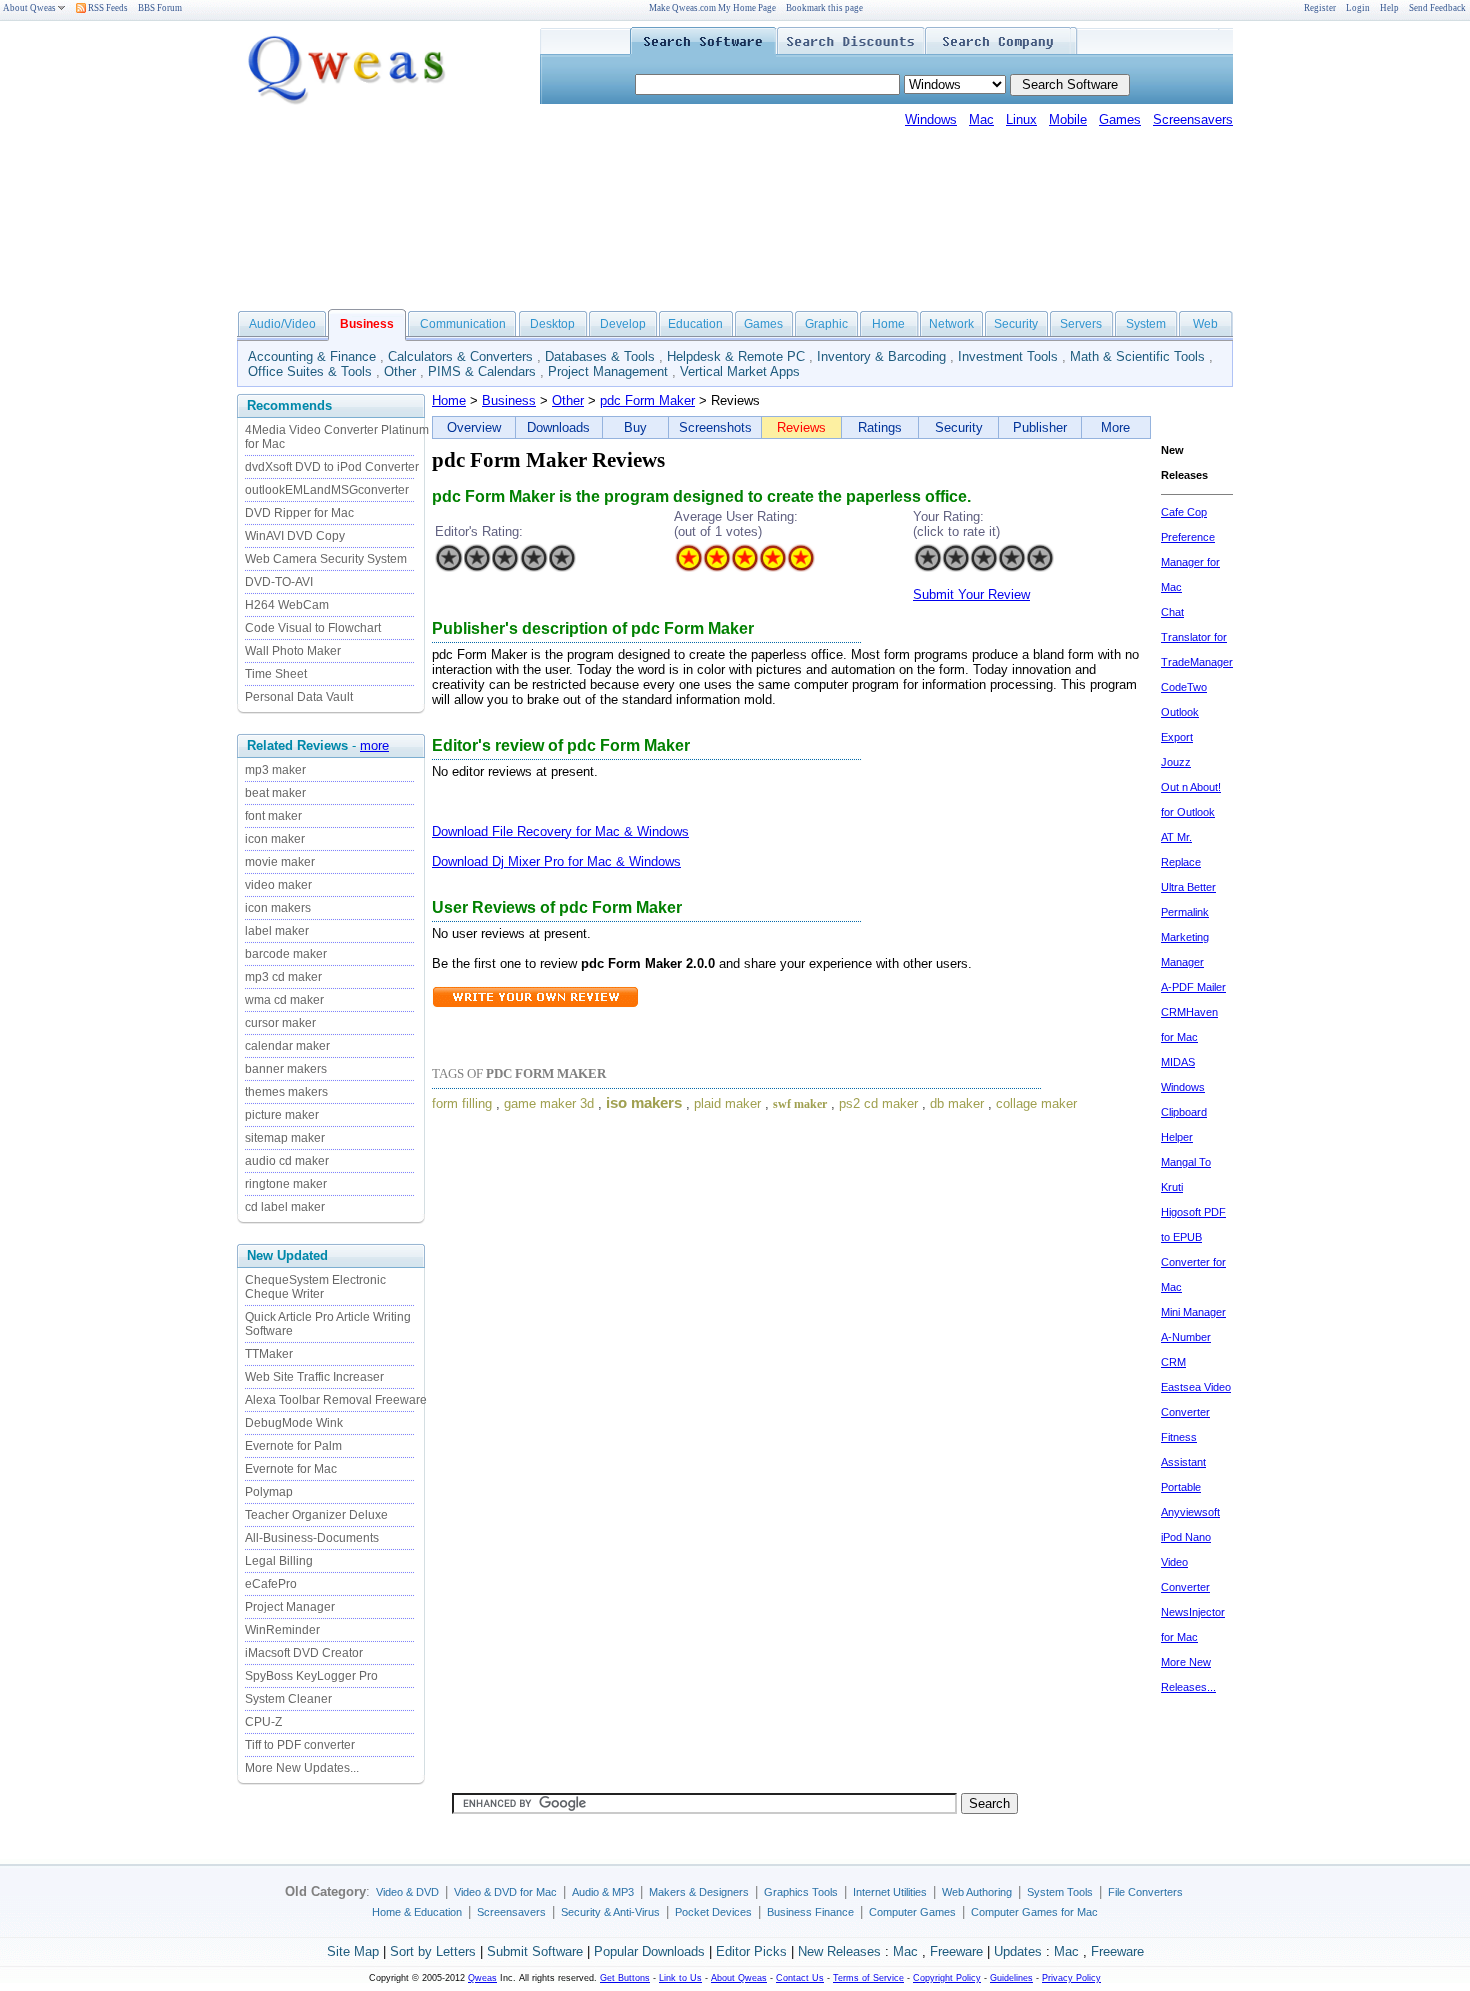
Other (400, 371)
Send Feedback (1437, 8)
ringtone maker (286, 1184)
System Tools (1060, 1892)
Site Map (353, 1951)
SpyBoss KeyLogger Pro (311, 1676)
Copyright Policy (947, 1978)
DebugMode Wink (294, 1423)
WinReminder (282, 1630)
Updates (1018, 1951)
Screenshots (715, 427)
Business (509, 400)
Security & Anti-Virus (610, 1912)
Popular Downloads (649, 1951)
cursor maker (280, 1023)
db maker (957, 1103)
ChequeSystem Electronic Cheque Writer (315, 1287)
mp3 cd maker (283, 977)
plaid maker (727, 1103)
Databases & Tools (600, 356)
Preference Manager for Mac (1190, 562)
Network (951, 324)
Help (1389, 8)
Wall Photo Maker (293, 651)
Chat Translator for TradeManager (1197, 637)
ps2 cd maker (878, 1103)
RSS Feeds (107, 8)
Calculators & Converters (460, 356)
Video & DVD (407, 1892)
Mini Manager (1193, 1312)
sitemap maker (285, 1138)
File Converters (1145, 1892)
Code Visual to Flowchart (313, 628)
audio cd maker (287, 1161)
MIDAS (1178, 1062)
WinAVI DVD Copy (295, 536)
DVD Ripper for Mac (299, 513)
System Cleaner (288, 1699)
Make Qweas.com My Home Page (712, 8)
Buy (635, 427)
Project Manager (290, 1607)
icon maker (275, 839)
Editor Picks (751, 1951)
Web (1205, 324)
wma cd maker (284, 1000)
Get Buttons (625, 1978)
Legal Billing (279, 1561)
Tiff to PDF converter (300, 1745)
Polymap (269, 1492)
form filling (462, 1103)
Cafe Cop (1184, 512)
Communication (463, 324)
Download (462, 831)
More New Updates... (302, 1768)
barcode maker (286, 954)
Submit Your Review (971, 594)
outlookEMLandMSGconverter (327, 490)
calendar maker (287, 1046)
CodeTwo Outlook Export (1184, 712)
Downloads (558, 427)
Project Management (608, 371)
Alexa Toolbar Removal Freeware (336, 1400)
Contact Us (800, 1978)
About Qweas (29, 8)
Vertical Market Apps (740, 371)
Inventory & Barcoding (881, 356)
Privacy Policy (1071, 1978)
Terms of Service (868, 1978)
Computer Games (912, 1912)
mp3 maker (275, 770)
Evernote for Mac (291, 1469)
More (1115, 427)
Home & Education (417, 1912)
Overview (474, 427)
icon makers (278, 908)
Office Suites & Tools (310, 371)
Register (1320, 8)
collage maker (1036, 1103)
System (1146, 324)
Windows (931, 119)
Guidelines (1011, 1978)
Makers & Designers (699, 1892)
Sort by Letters (433, 1951)
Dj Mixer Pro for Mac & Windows (586, 861)
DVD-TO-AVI (279, 582)
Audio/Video (282, 324)
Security (1016, 324)
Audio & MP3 (603, 1892)
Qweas (482, 1978)
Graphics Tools (801, 1892)
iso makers (644, 1103)
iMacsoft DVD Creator (304, 1653)
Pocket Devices (713, 1912)
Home (888, 324)
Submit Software (535, 1951)
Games (1120, 119)
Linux (1021, 119)
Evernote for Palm (293, 1446)
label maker (277, 931)
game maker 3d (549, 1103)
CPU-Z (263, 1722)
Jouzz (1176, 762)
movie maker (280, 862)
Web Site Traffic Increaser (314, 1377)
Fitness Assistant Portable (1183, 1462)
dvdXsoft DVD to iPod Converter (332, 467)
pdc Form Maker (647, 400)
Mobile (1068, 119)
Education (695, 324)
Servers (1081, 324)
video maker (278, 885)
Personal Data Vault (299, 697)
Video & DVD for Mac (505, 1892)
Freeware (956, 1951)
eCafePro (271, 1584)
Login (1358, 8)
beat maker (275, 793)
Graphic (826, 324)
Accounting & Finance (312, 356)
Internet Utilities (890, 1892)
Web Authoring (977, 1892)
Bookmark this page (824, 8)
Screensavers (1193, 119)
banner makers (286, 1069)
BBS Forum (160, 8)
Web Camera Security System (326, 559)
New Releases (839, 1951)
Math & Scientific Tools (1137, 356)
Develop (623, 324)
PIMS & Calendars (482, 371)
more (374, 745)
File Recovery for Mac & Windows (590, 831)
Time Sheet (276, 674)
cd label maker (285, 1207)
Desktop (552, 324)
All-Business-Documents (312, 1538)
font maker (273, 816)
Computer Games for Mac (1034, 1912)
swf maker (800, 1104)
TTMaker (269, 1354)
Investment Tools (1008, 356)
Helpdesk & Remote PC (736, 356)
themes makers (286, 1092)
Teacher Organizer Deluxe (316, 1515)
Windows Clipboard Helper (1184, 1112)
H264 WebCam (287, 605)
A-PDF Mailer (1193, 987)
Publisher (1040, 427)
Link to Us (680, 1978)
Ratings (880, 427)
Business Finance (810, 1912)
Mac (981, 119)
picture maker (282, 1115)
